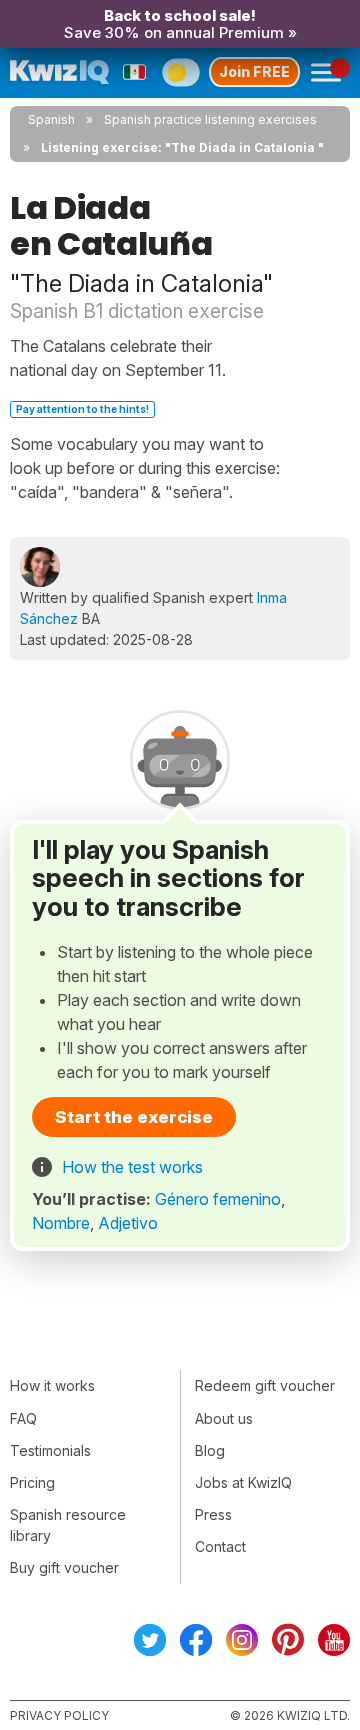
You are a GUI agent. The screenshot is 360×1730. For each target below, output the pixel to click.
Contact (220, 1546)
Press (213, 1514)
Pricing (32, 1482)
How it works (52, 1385)
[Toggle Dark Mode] (180, 72)
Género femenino (218, 1199)
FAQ (23, 1418)
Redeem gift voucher (265, 1385)
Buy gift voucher (64, 1567)
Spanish (51, 119)
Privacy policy (59, 1715)
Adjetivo (128, 1223)
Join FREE (254, 71)
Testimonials (50, 1450)
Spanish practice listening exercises (210, 119)
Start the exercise (134, 1117)
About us (224, 1418)
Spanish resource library (68, 1525)
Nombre (61, 1223)
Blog (210, 1450)
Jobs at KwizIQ (243, 1482)
